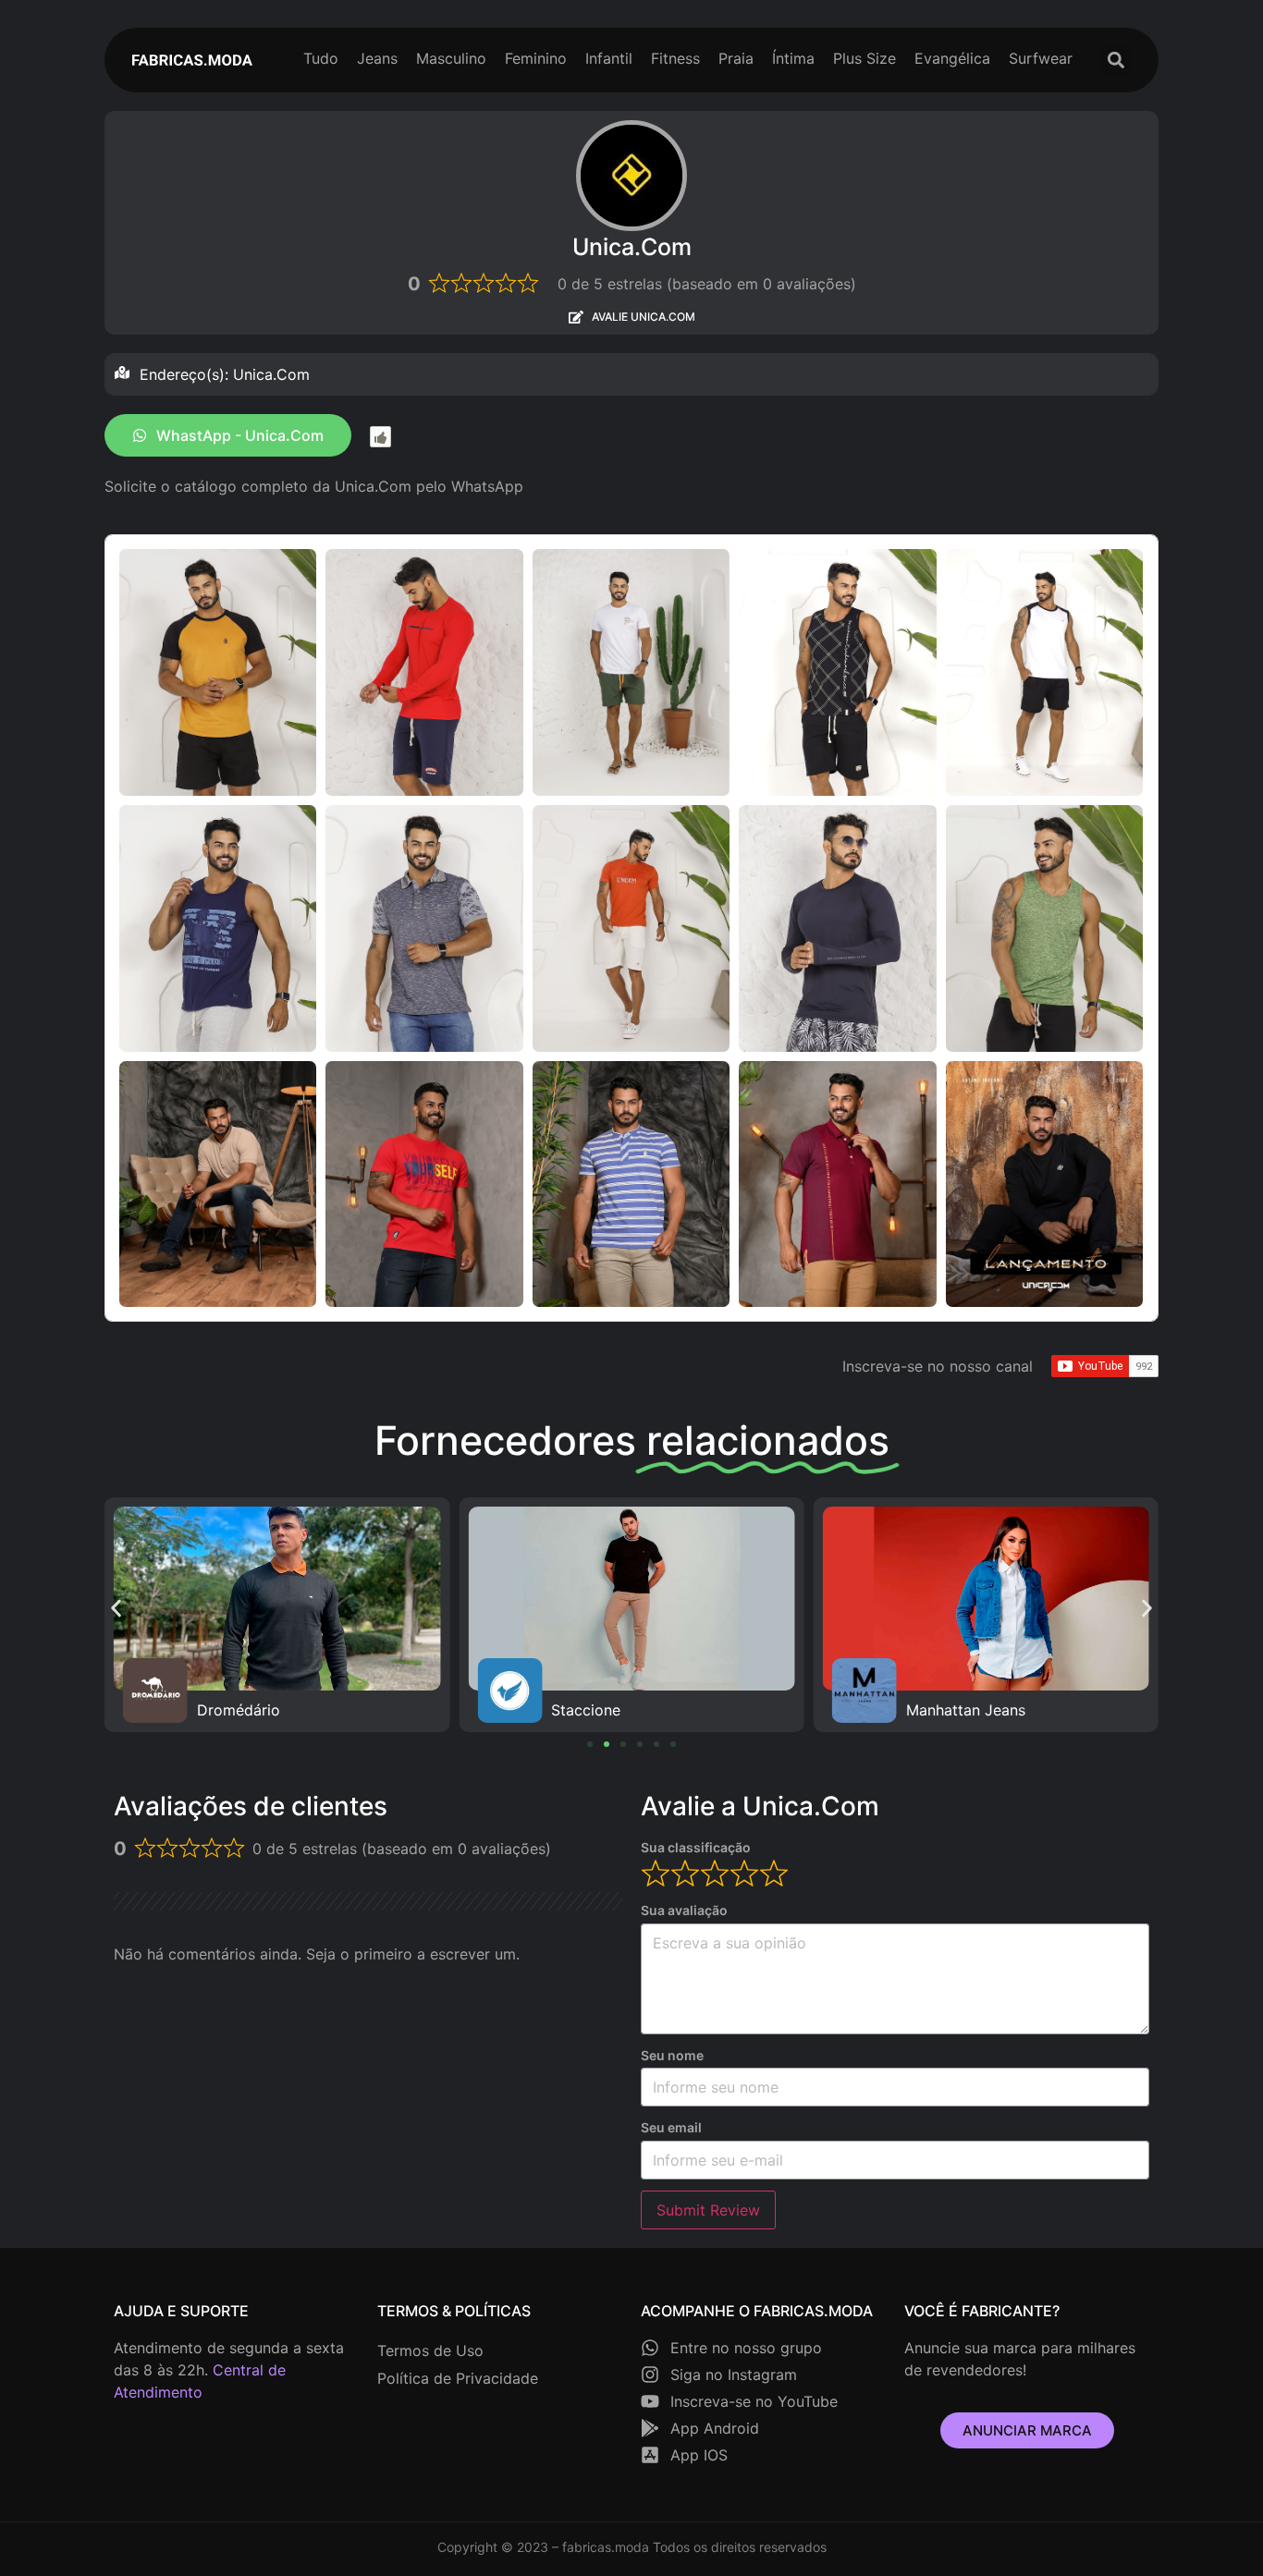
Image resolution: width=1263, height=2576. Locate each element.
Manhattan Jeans (611, 1710)
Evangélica (952, 58)
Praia (736, 58)
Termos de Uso (430, 2350)
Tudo (321, 58)
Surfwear (1041, 58)
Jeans (377, 58)
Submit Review (708, 2210)
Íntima (793, 58)
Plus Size (864, 58)
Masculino (451, 58)
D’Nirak (932, 1710)
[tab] (631, 374)
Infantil (609, 58)
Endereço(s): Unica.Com (225, 374)
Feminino (536, 58)
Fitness (675, 58)
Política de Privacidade (458, 2378)
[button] (1116, 61)
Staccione (232, 1710)
